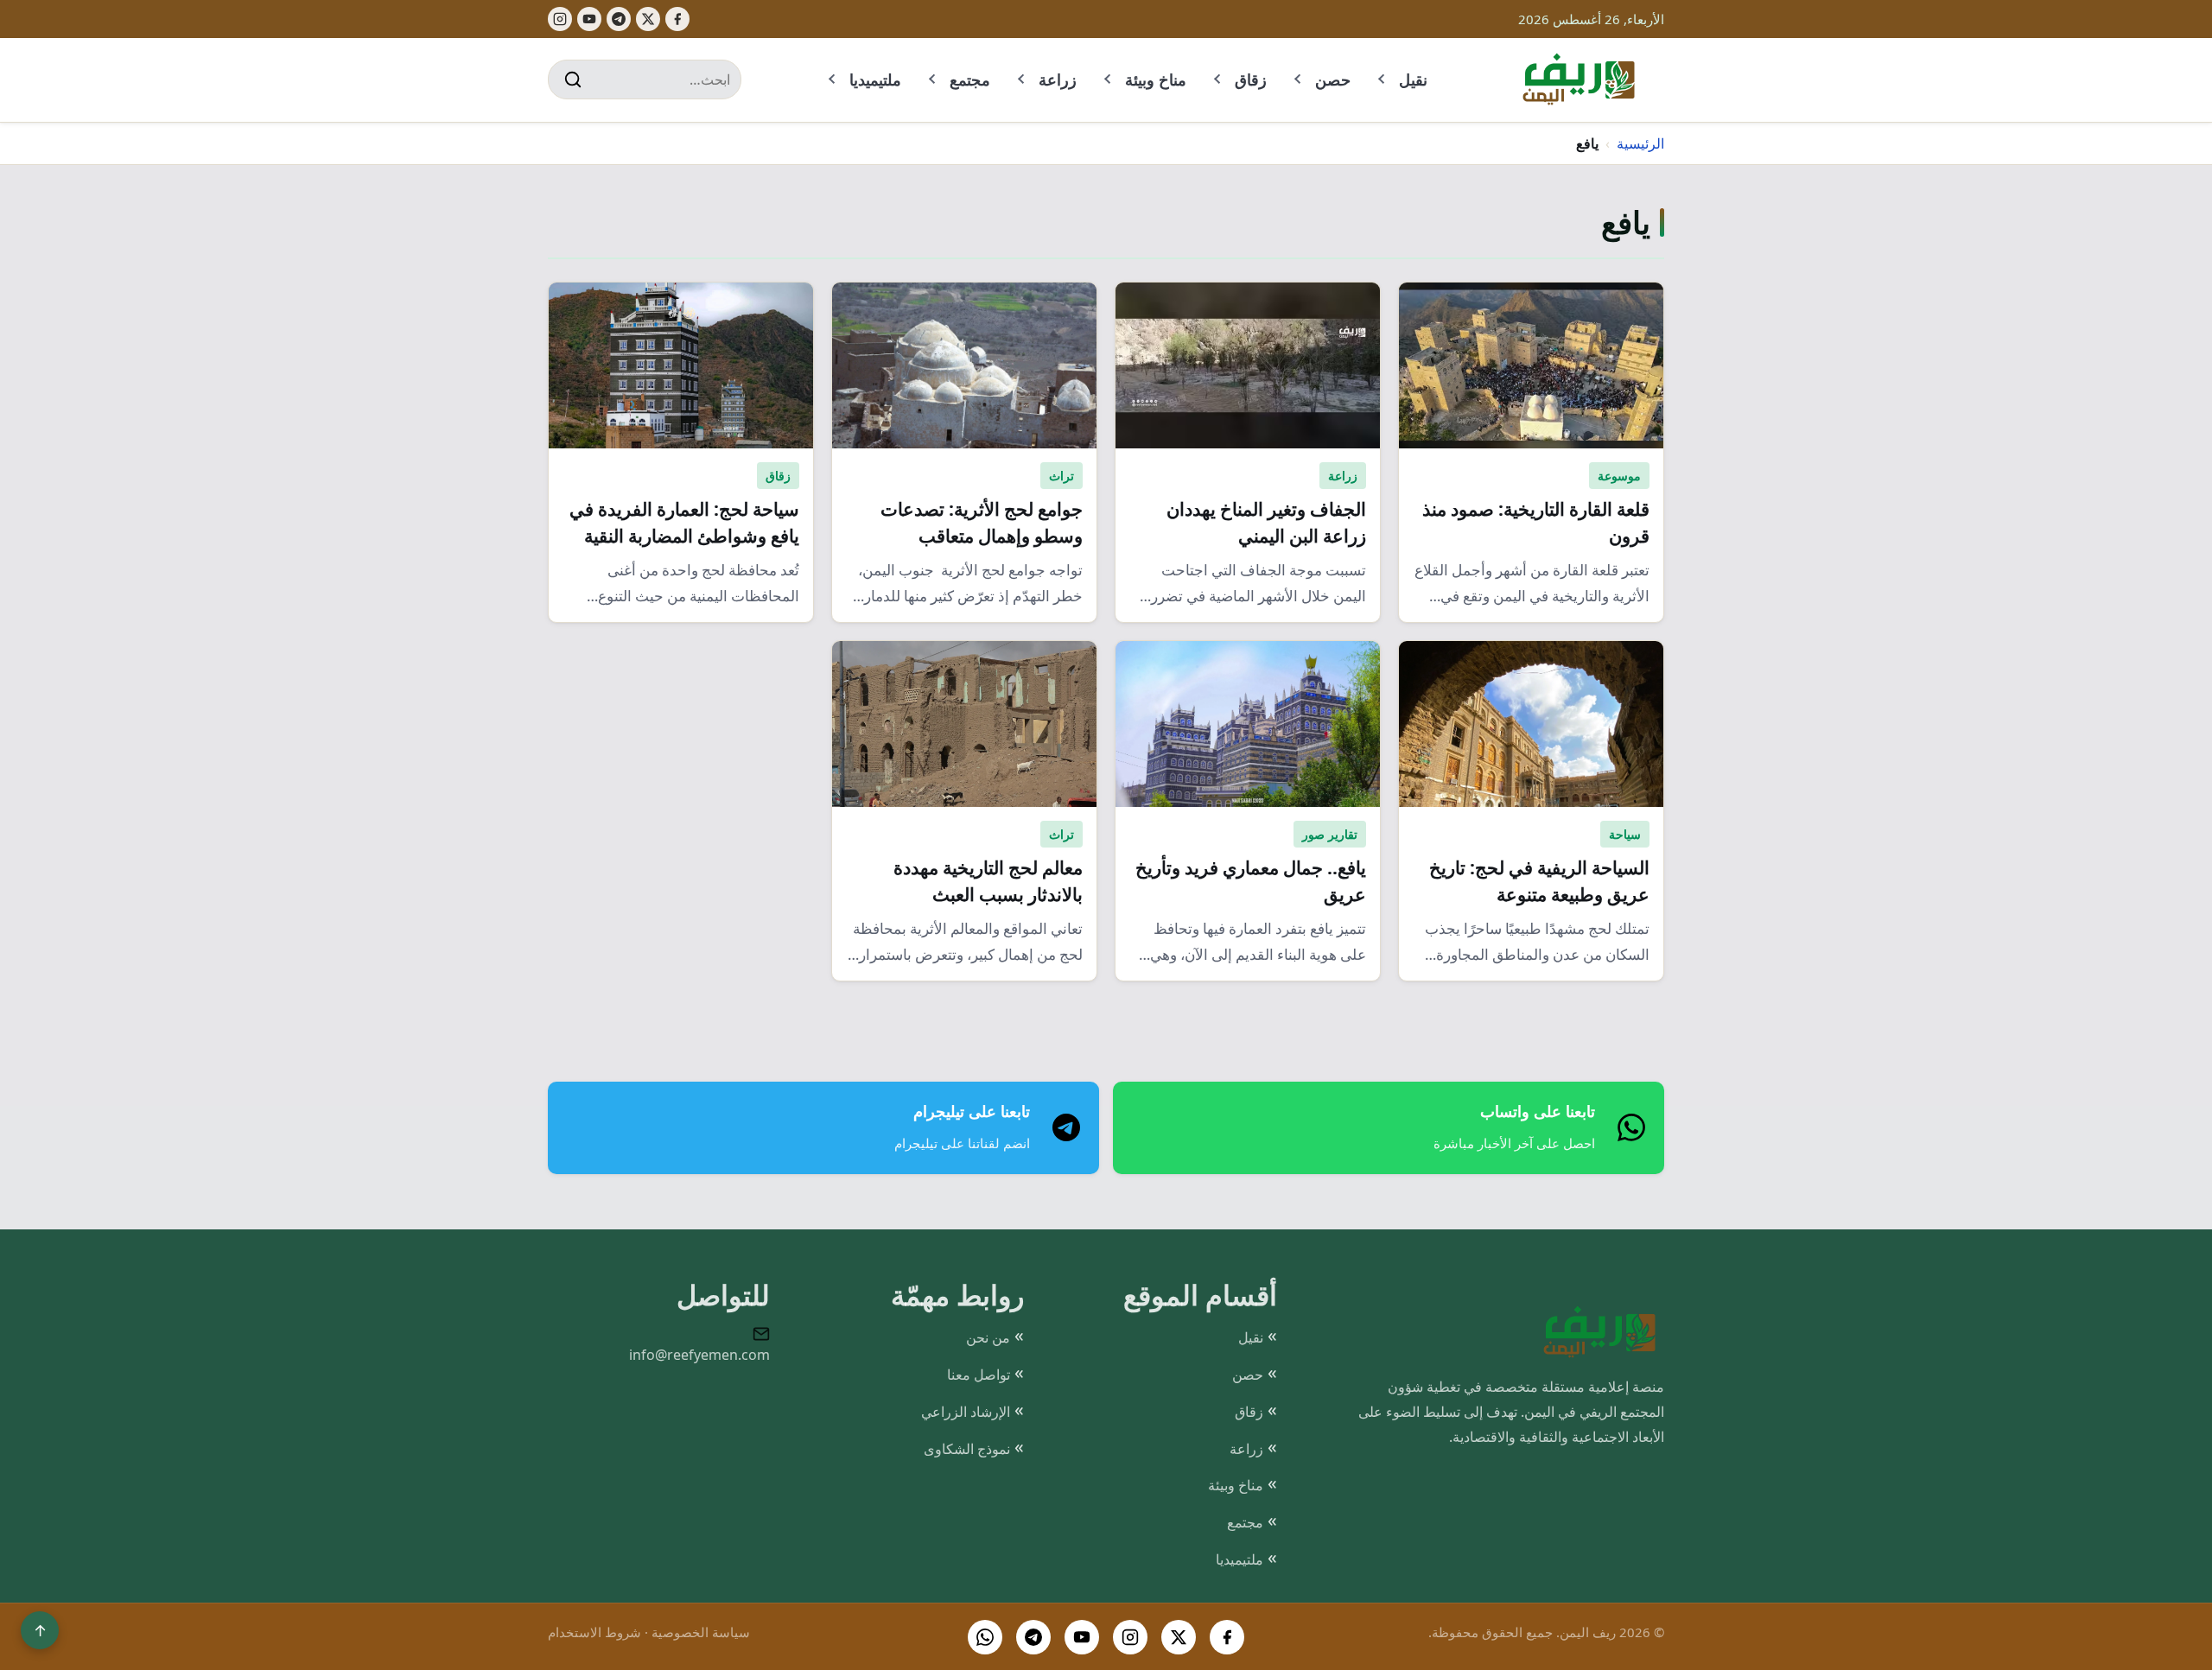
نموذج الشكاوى (967, 1449)
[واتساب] (985, 1637)
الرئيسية (1640, 143)
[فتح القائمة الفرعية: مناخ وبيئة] (1109, 79)
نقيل (1413, 79)
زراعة (1058, 79)
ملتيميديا (875, 79)
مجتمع (970, 79)
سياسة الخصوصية (701, 1632)
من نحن (988, 1337)
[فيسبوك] (677, 19)
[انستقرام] (1130, 1637)
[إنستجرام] (560, 19)
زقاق (1251, 79)
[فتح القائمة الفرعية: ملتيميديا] (833, 79)
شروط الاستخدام (594, 1632)
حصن (1333, 79)
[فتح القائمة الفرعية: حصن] (1299, 79)
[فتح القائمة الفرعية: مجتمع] (933, 79)
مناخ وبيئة (1156, 79)
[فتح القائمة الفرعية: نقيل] (1382, 79)
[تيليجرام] (619, 19)
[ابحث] (573, 79)
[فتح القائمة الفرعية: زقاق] (1218, 79)
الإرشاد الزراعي (966, 1412)
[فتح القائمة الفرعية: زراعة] (1022, 79)
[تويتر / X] (1179, 1637)
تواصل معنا (979, 1375)
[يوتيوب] (589, 19)
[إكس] (648, 19)
